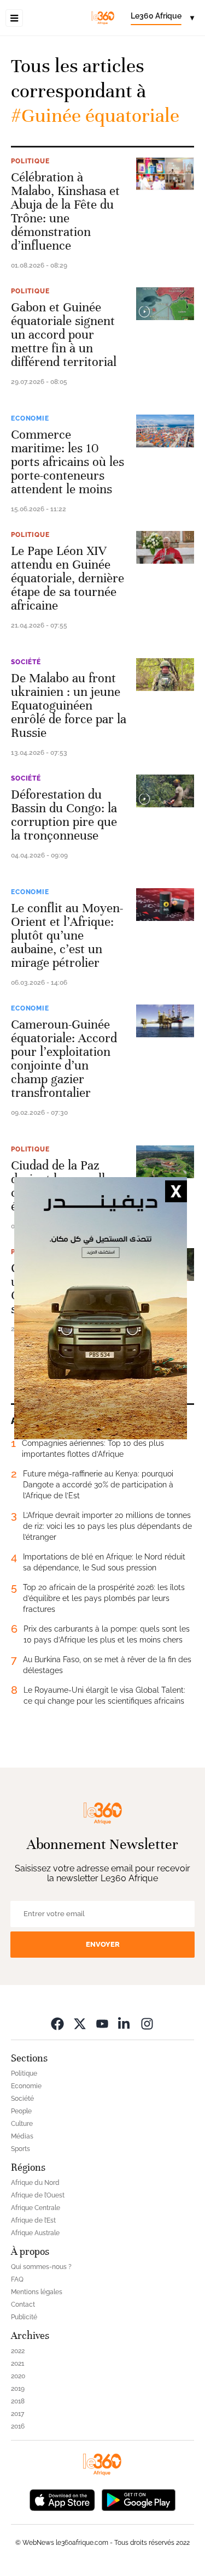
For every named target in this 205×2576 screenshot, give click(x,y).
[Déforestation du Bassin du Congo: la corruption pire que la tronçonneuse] (165, 791)
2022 (18, 2351)
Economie (30, 418)
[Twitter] (80, 2023)
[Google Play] (138, 2499)
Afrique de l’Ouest (38, 2195)
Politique (30, 161)
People (21, 2111)
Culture (22, 2124)
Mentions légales (37, 2292)
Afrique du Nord (35, 2183)
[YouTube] (102, 2023)
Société (26, 662)
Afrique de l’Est (33, 2220)
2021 (17, 2364)
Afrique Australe (35, 2233)
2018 (18, 2401)
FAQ (17, 2279)
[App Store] (62, 2499)
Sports (20, 2149)
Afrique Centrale (36, 2208)
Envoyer (103, 1944)
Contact (23, 2305)
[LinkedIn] (125, 2023)
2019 (18, 2389)
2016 (18, 2426)
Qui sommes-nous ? (41, 2267)
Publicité (24, 2317)
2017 (17, 2414)
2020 (18, 2376)
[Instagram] (147, 2023)
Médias (22, 2136)
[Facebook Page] (57, 2023)
